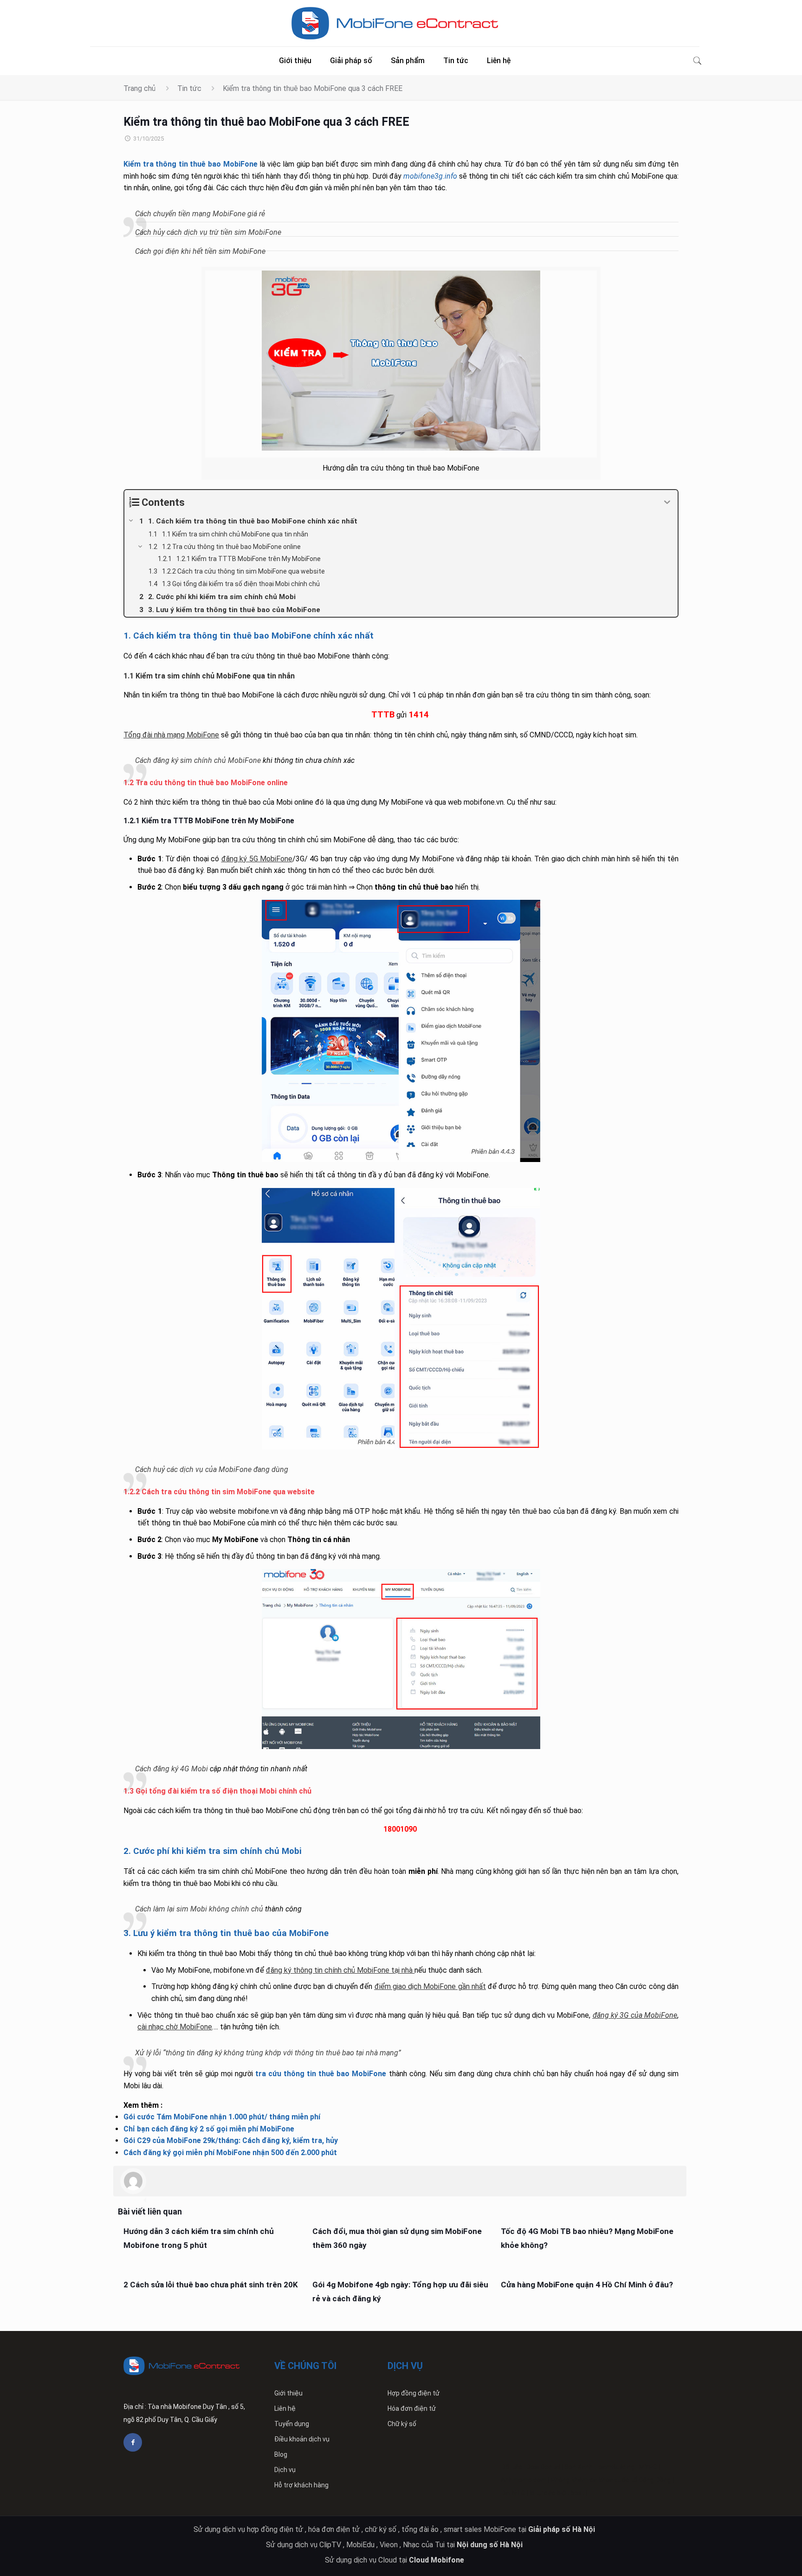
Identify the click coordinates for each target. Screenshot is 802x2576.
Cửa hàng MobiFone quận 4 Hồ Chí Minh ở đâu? (587, 2285)
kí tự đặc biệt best (557, 2493)
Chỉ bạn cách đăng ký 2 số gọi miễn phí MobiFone (209, 2129)
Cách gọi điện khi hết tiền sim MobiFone (200, 251)
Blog (281, 2454)
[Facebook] (133, 2442)
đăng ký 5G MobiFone (257, 859)
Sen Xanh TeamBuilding (600, 2467)
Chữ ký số (402, 2424)
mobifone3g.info (430, 176)
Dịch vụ (285, 2470)
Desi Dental (543, 2467)
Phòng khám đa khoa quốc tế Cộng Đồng (611, 2480)
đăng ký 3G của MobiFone (635, 2015)
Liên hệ (285, 2408)
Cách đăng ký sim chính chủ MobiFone (198, 760)
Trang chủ (139, 88)
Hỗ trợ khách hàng (301, 2485)
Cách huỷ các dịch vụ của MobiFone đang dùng (212, 1469)
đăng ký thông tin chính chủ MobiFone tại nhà (339, 1970)
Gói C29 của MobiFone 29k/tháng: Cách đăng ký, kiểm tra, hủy (231, 2140)
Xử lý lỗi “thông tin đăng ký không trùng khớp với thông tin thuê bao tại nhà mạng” (268, 2053)
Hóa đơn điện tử (412, 2408)
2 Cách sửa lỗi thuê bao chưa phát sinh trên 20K (211, 2285)
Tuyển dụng (292, 2424)
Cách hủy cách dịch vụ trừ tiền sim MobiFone (208, 232)
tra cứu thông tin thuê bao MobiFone (321, 2074)
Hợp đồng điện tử (414, 2393)
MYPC (648, 2467)
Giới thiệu (288, 2393)
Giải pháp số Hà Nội (563, 2529)
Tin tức (189, 88)
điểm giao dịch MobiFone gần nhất (430, 1986)
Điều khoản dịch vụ (302, 2439)
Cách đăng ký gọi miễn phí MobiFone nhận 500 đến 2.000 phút (230, 2153)
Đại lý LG (513, 2493)
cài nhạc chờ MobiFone (175, 2027)
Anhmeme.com (524, 2480)
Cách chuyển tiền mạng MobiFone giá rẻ (200, 214)
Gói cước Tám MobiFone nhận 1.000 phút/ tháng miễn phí (222, 2117)
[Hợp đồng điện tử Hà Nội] (395, 23)
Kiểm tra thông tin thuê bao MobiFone (190, 164)
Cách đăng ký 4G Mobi (171, 1769)
